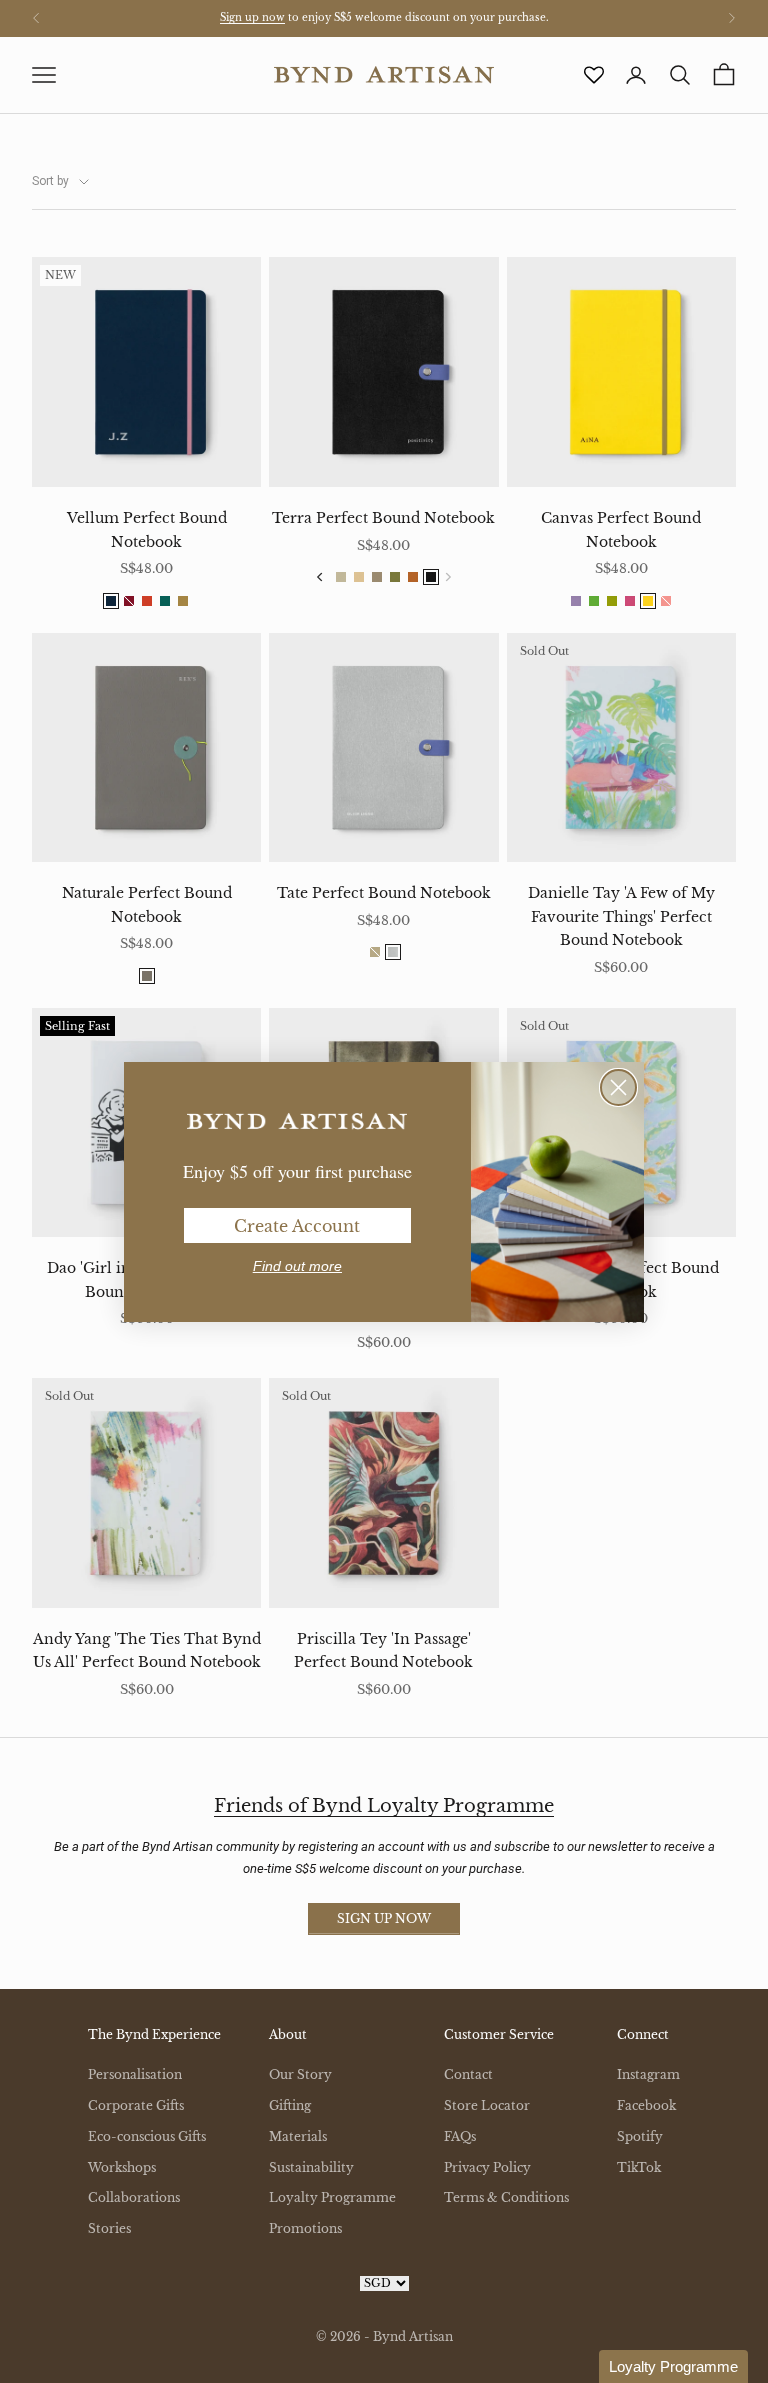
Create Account (297, 1226)
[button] (673, 2366)
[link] (297, 1122)
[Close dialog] (618, 1087)
